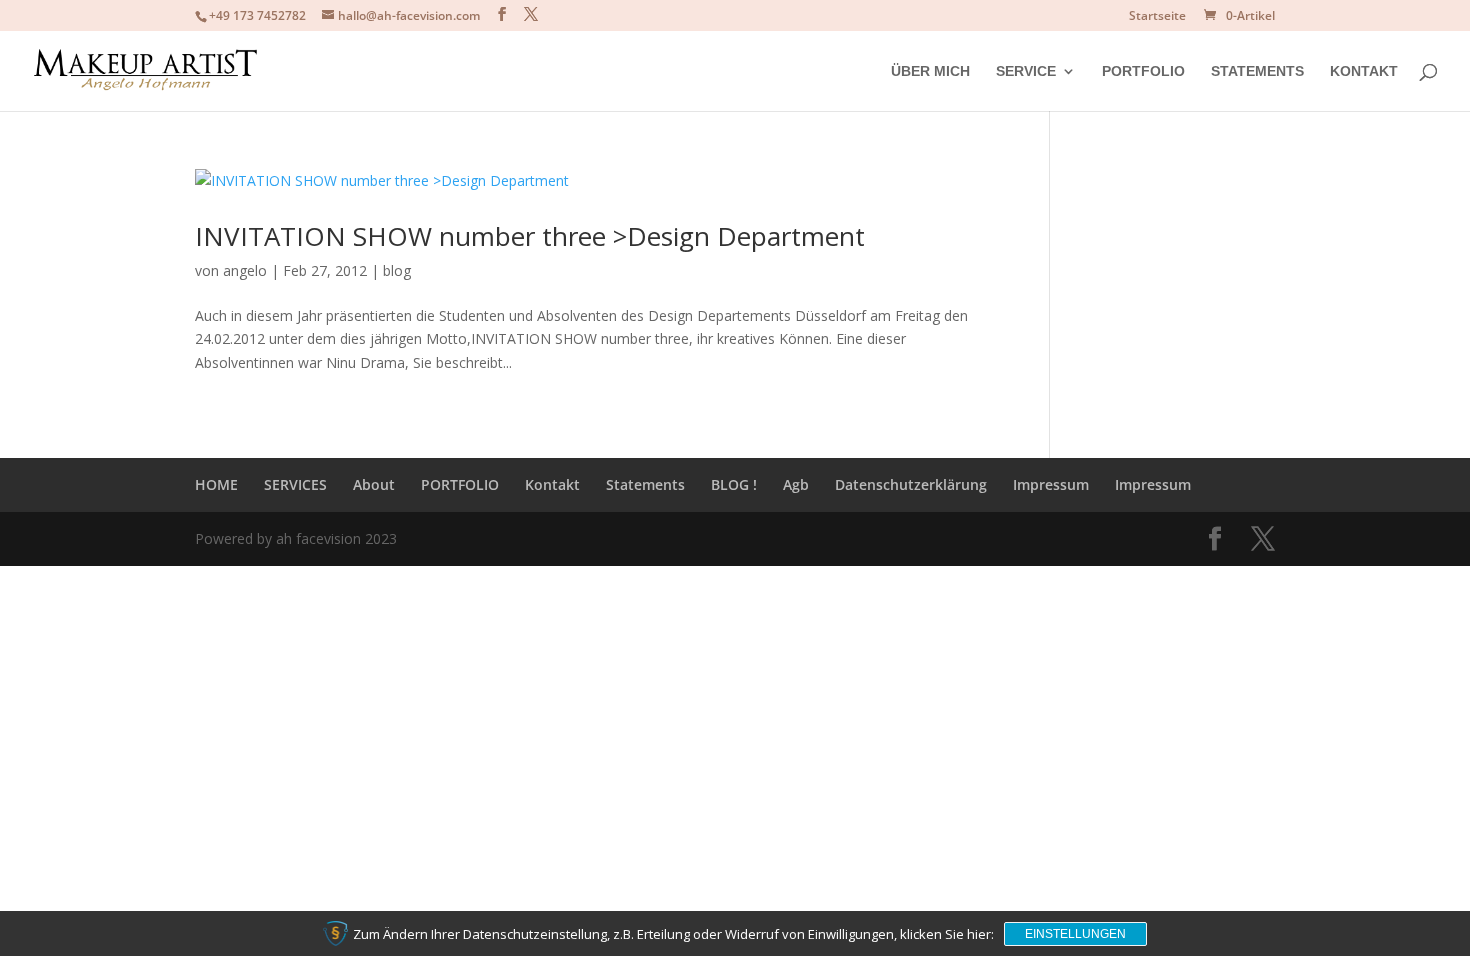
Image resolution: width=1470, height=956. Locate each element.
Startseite (1157, 17)
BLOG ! (734, 484)
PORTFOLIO (1143, 71)
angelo (245, 270)
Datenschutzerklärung (911, 484)
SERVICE (1026, 71)
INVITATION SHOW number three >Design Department (530, 236)
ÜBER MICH (930, 71)
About (374, 484)
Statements (645, 484)
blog (397, 270)
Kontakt (552, 484)
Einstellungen (1075, 934)
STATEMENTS (1257, 71)
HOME (216, 484)
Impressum (1051, 484)
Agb (796, 484)
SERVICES (295, 484)
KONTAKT (1364, 71)
